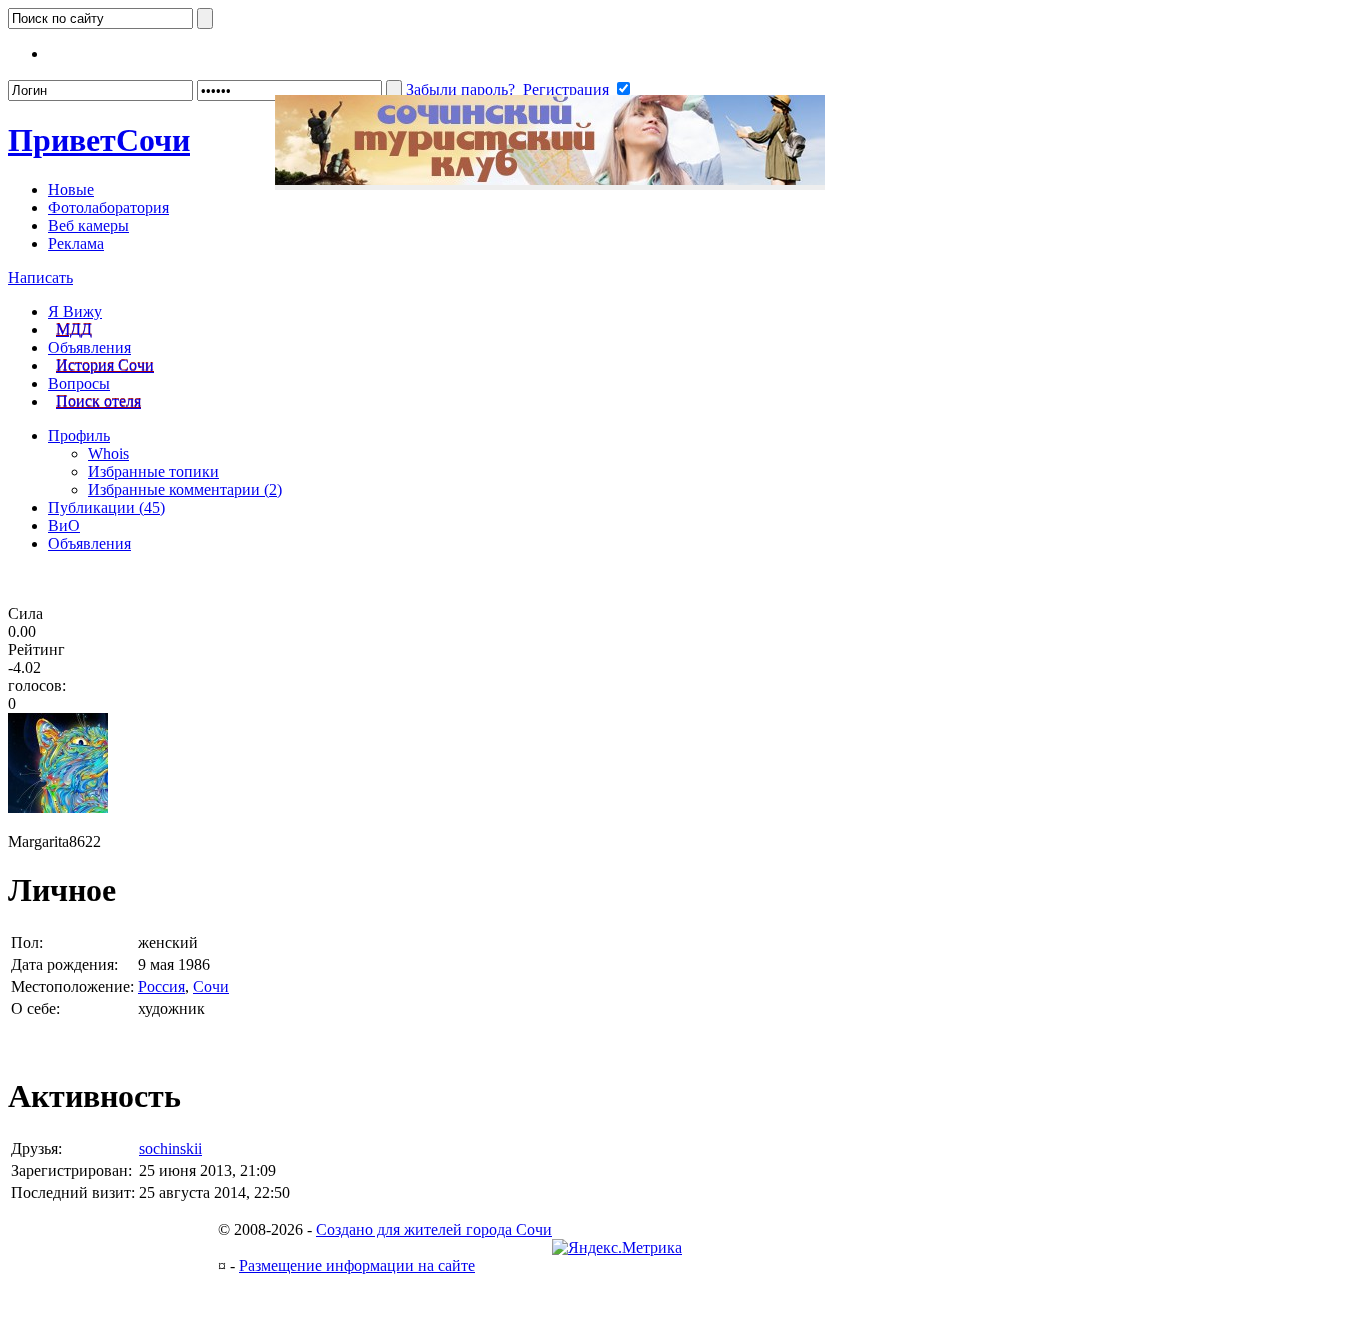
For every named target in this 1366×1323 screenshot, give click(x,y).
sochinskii (170, 1148)
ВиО (64, 525)
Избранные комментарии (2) (185, 489)
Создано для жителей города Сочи (434, 1229)
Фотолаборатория (108, 207)
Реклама (76, 243)
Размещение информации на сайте (357, 1265)
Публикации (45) (106, 507)
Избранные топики (153, 471)
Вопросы (79, 383)
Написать (40, 277)
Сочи (99, 140)
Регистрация (566, 89)
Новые (71, 189)
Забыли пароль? (460, 89)
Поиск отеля (98, 401)
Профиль (79, 435)
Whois (108, 453)
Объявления (89, 347)
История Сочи (105, 365)
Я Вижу (75, 311)
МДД (74, 329)
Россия (161, 986)
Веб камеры (88, 225)
